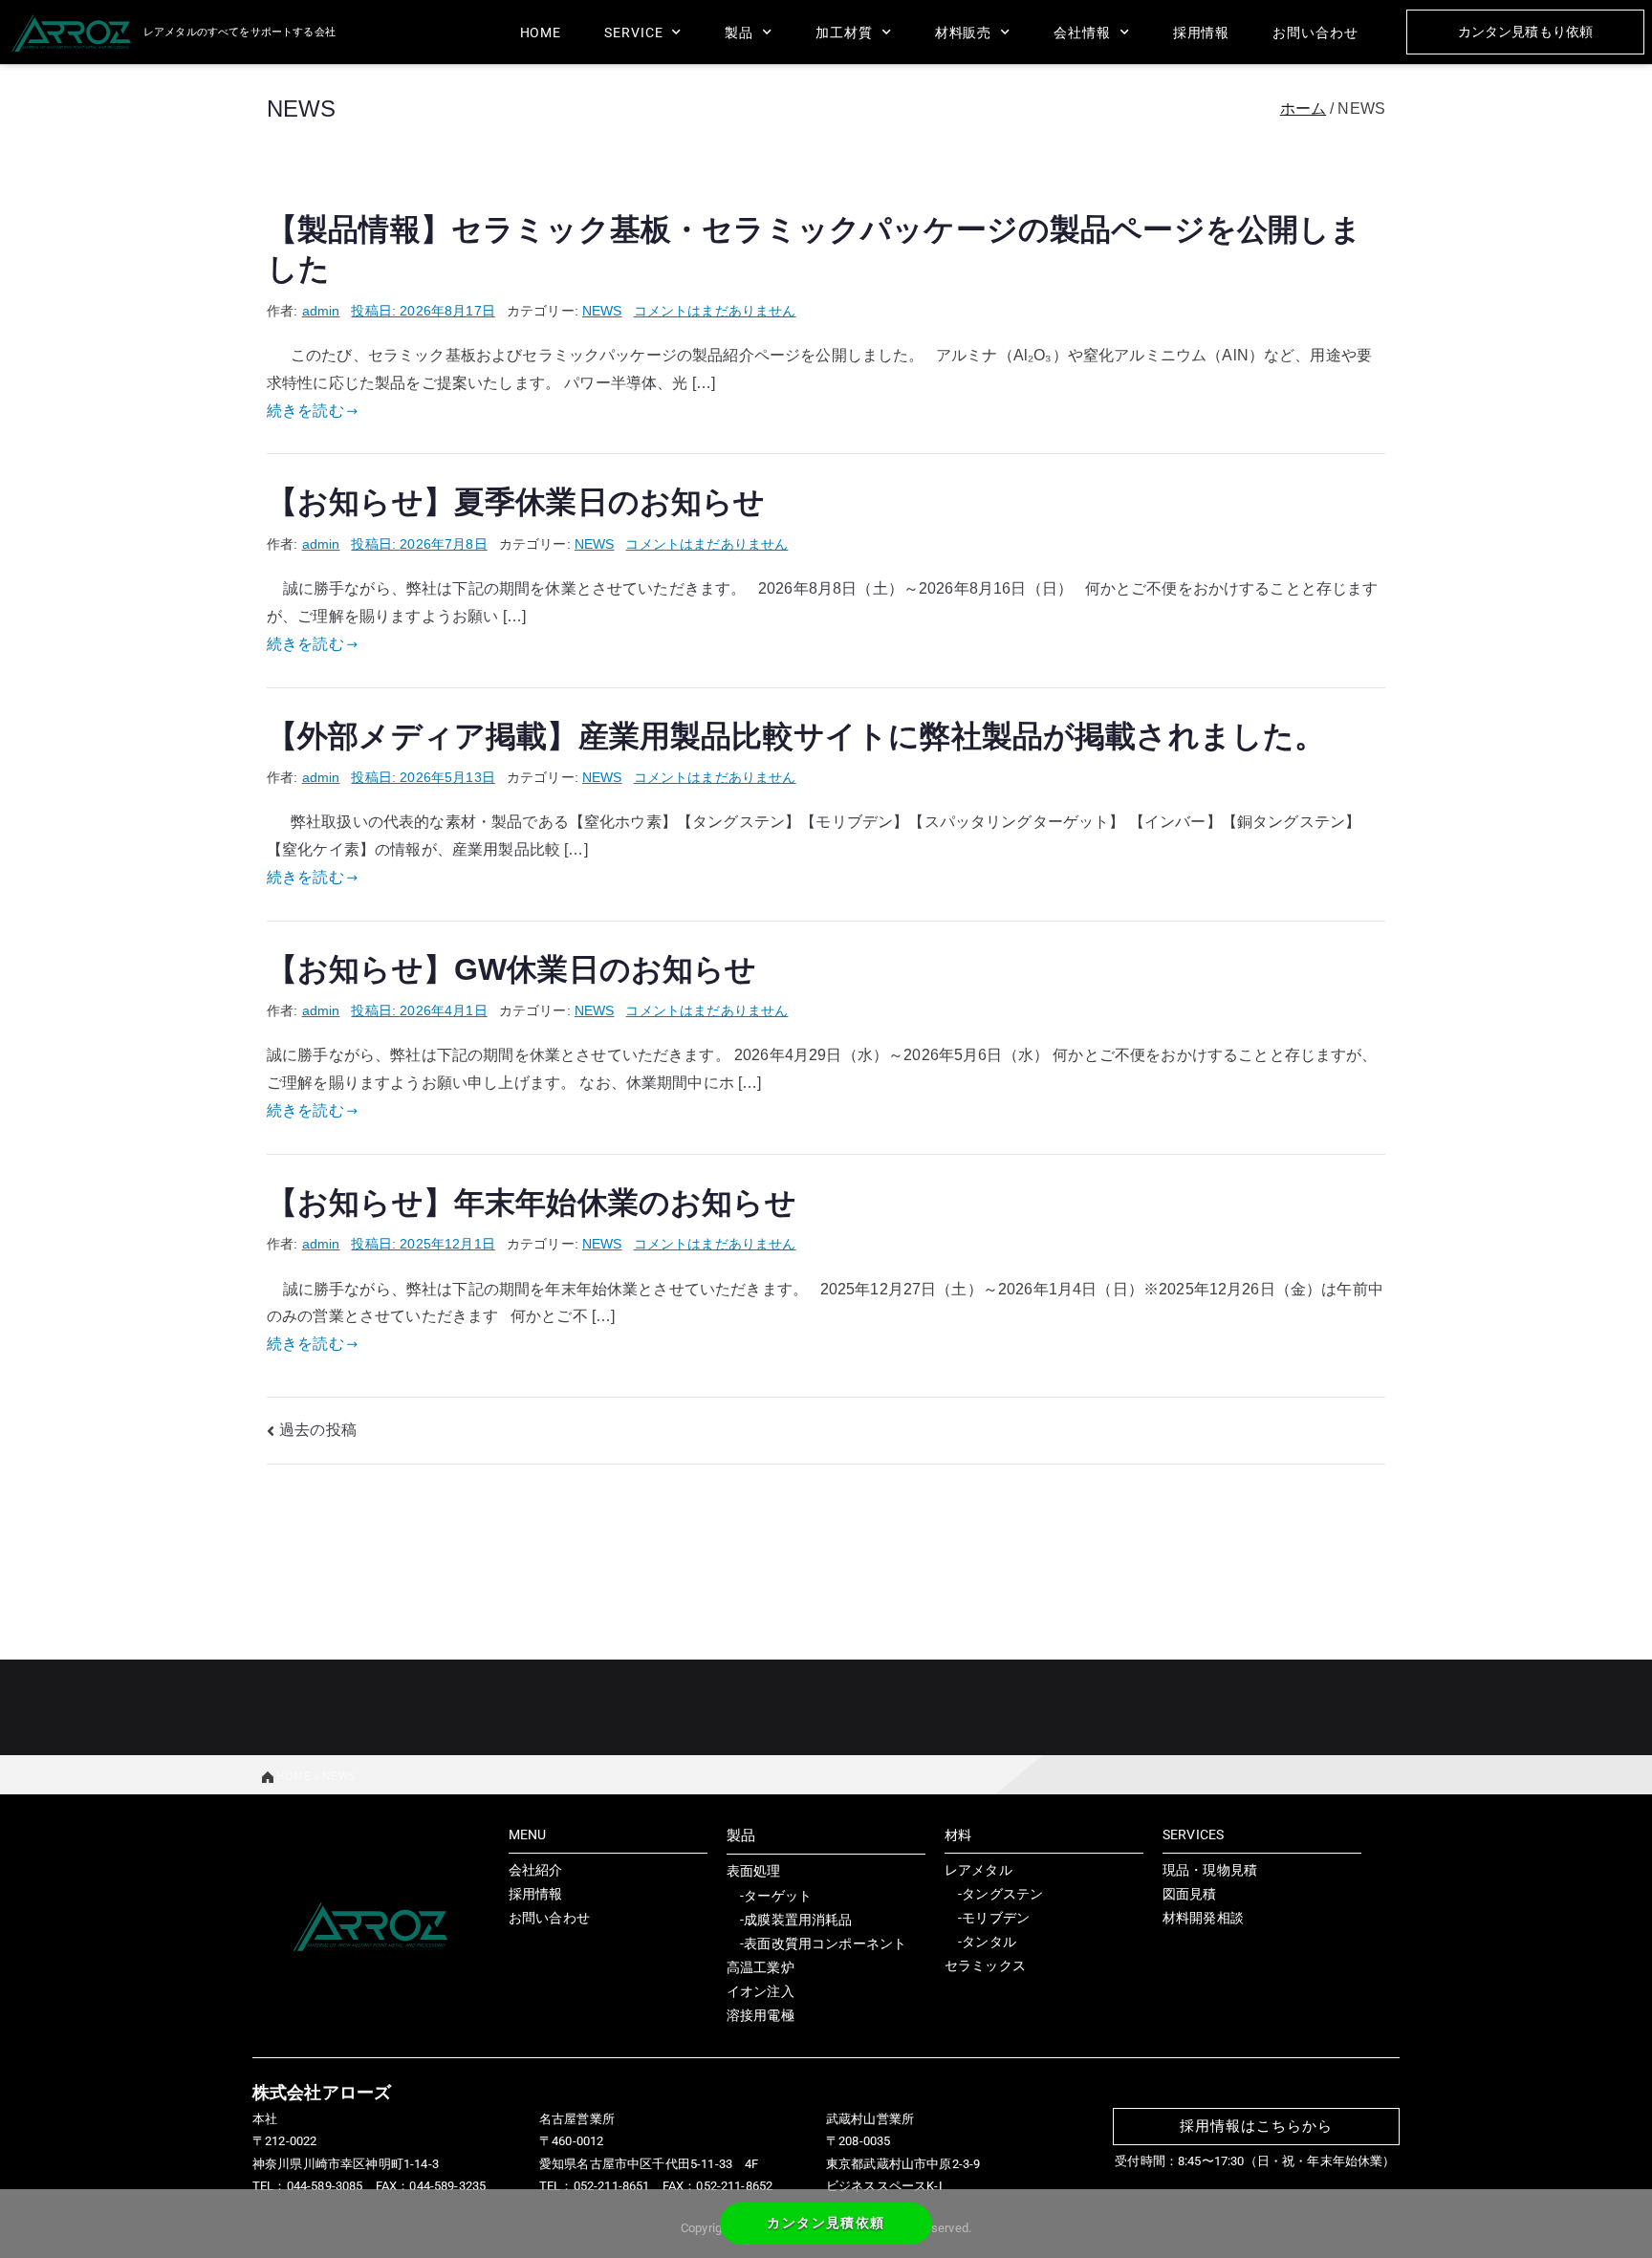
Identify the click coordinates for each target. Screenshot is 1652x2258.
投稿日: (423, 311)
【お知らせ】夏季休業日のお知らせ (516, 502)
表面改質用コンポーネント (825, 1943)
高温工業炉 (761, 1967)
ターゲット (778, 1896)
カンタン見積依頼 (826, 2223)
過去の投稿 (318, 1430)
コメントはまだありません (715, 311)
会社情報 (1082, 33)
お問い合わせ (1315, 33)
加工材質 (844, 33)
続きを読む (305, 411)
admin (321, 311)
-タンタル (980, 1942)
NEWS (602, 311)
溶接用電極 (761, 2015)
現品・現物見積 (1210, 1870)
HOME (541, 33)
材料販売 (964, 33)
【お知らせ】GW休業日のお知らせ (512, 969)
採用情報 (1202, 33)
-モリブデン (987, 1918)
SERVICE (633, 33)
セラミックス (985, 1965)
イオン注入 (761, 1991)
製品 (739, 33)
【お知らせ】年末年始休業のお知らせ (532, 1203)
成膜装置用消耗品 (798, 1920)
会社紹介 (536, 1870)
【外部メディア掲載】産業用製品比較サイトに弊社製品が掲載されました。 (796, 736)
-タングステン (994, 1894)
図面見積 (1190, 1894)
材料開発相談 (1203, 1918)
